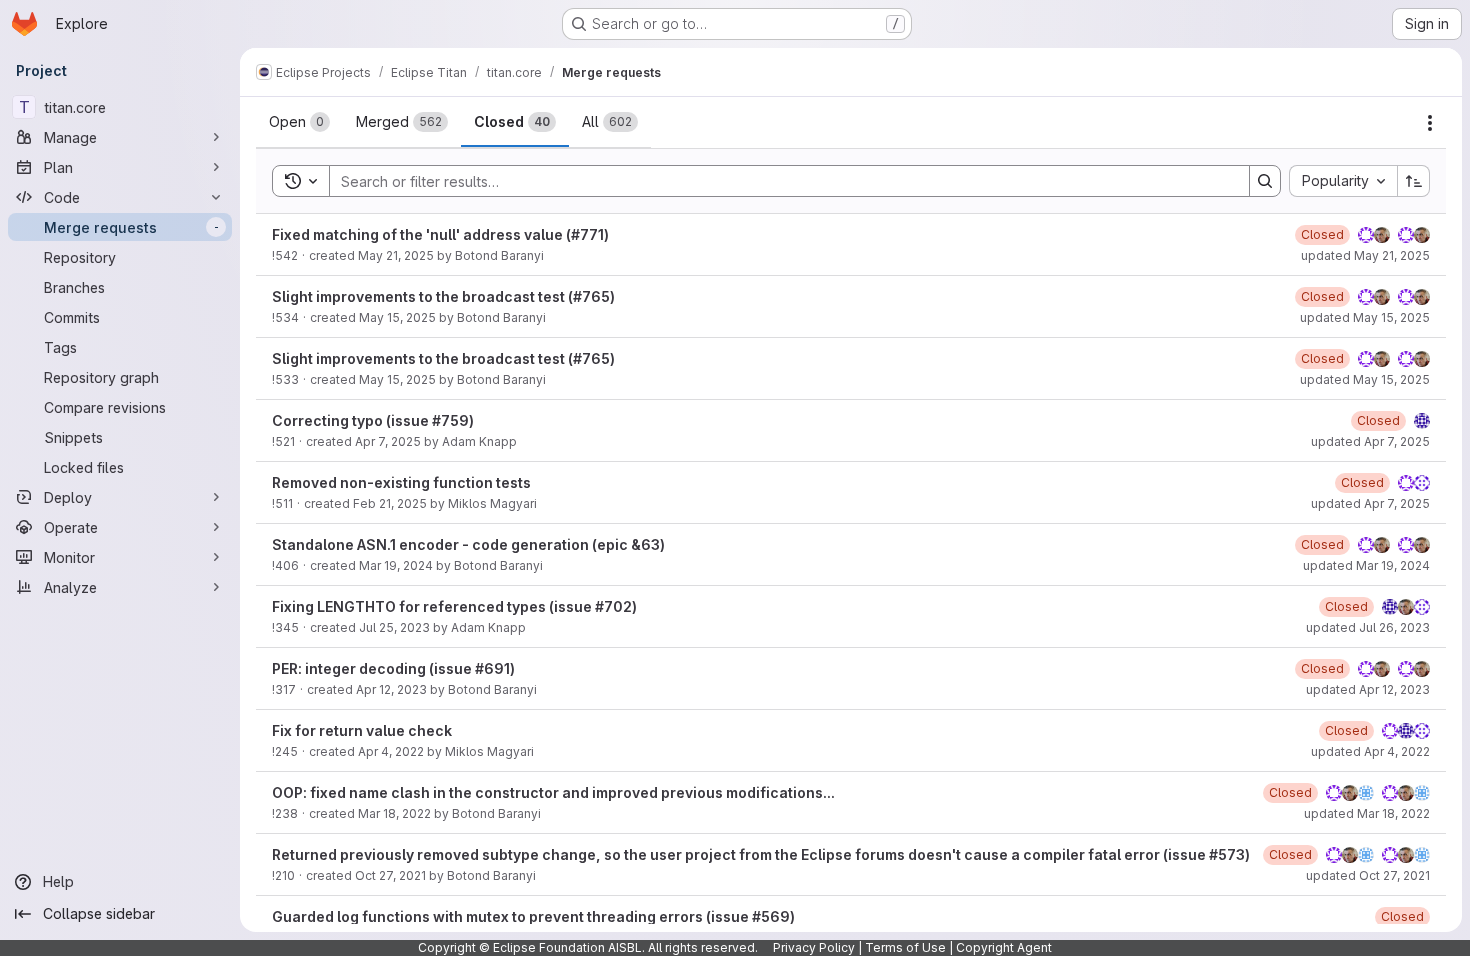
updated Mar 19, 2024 (1366, 565)
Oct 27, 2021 (390, 875)
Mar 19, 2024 (396, 565)
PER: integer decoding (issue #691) (393, 668)
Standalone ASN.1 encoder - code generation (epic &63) (468, 544)
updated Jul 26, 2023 (1368, 627)
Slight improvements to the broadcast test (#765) (443, 296)
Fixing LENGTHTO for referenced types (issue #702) (454, 606)
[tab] (299, 122)
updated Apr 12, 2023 (1368, 689)
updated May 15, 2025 (1365, 317)
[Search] (1265, 181)
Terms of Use (905, 947)
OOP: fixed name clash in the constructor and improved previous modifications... (553, 792)
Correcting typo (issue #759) (373, 420)
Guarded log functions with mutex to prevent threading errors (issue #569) (533, 916)
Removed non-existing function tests (401, 482)
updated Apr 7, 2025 (1370, 441)
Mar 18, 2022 (394, 813)
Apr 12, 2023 (391, 689)
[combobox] (1343, 181)
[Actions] (1430, 123)
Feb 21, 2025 (390, 503)
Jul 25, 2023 (394, 627)
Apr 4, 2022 (391, 751)
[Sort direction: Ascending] (1414, 181)
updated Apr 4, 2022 (1370, 751)
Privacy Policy (814, 947)
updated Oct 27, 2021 (1368, 875)
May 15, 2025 (397, 317)
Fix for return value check (362, 730)
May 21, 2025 (396, 255)
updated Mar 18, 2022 (1367, 813)
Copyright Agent (1004, 947)
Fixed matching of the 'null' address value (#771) (440, 234)
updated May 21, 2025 (1365, 255)
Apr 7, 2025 (388, 441)
